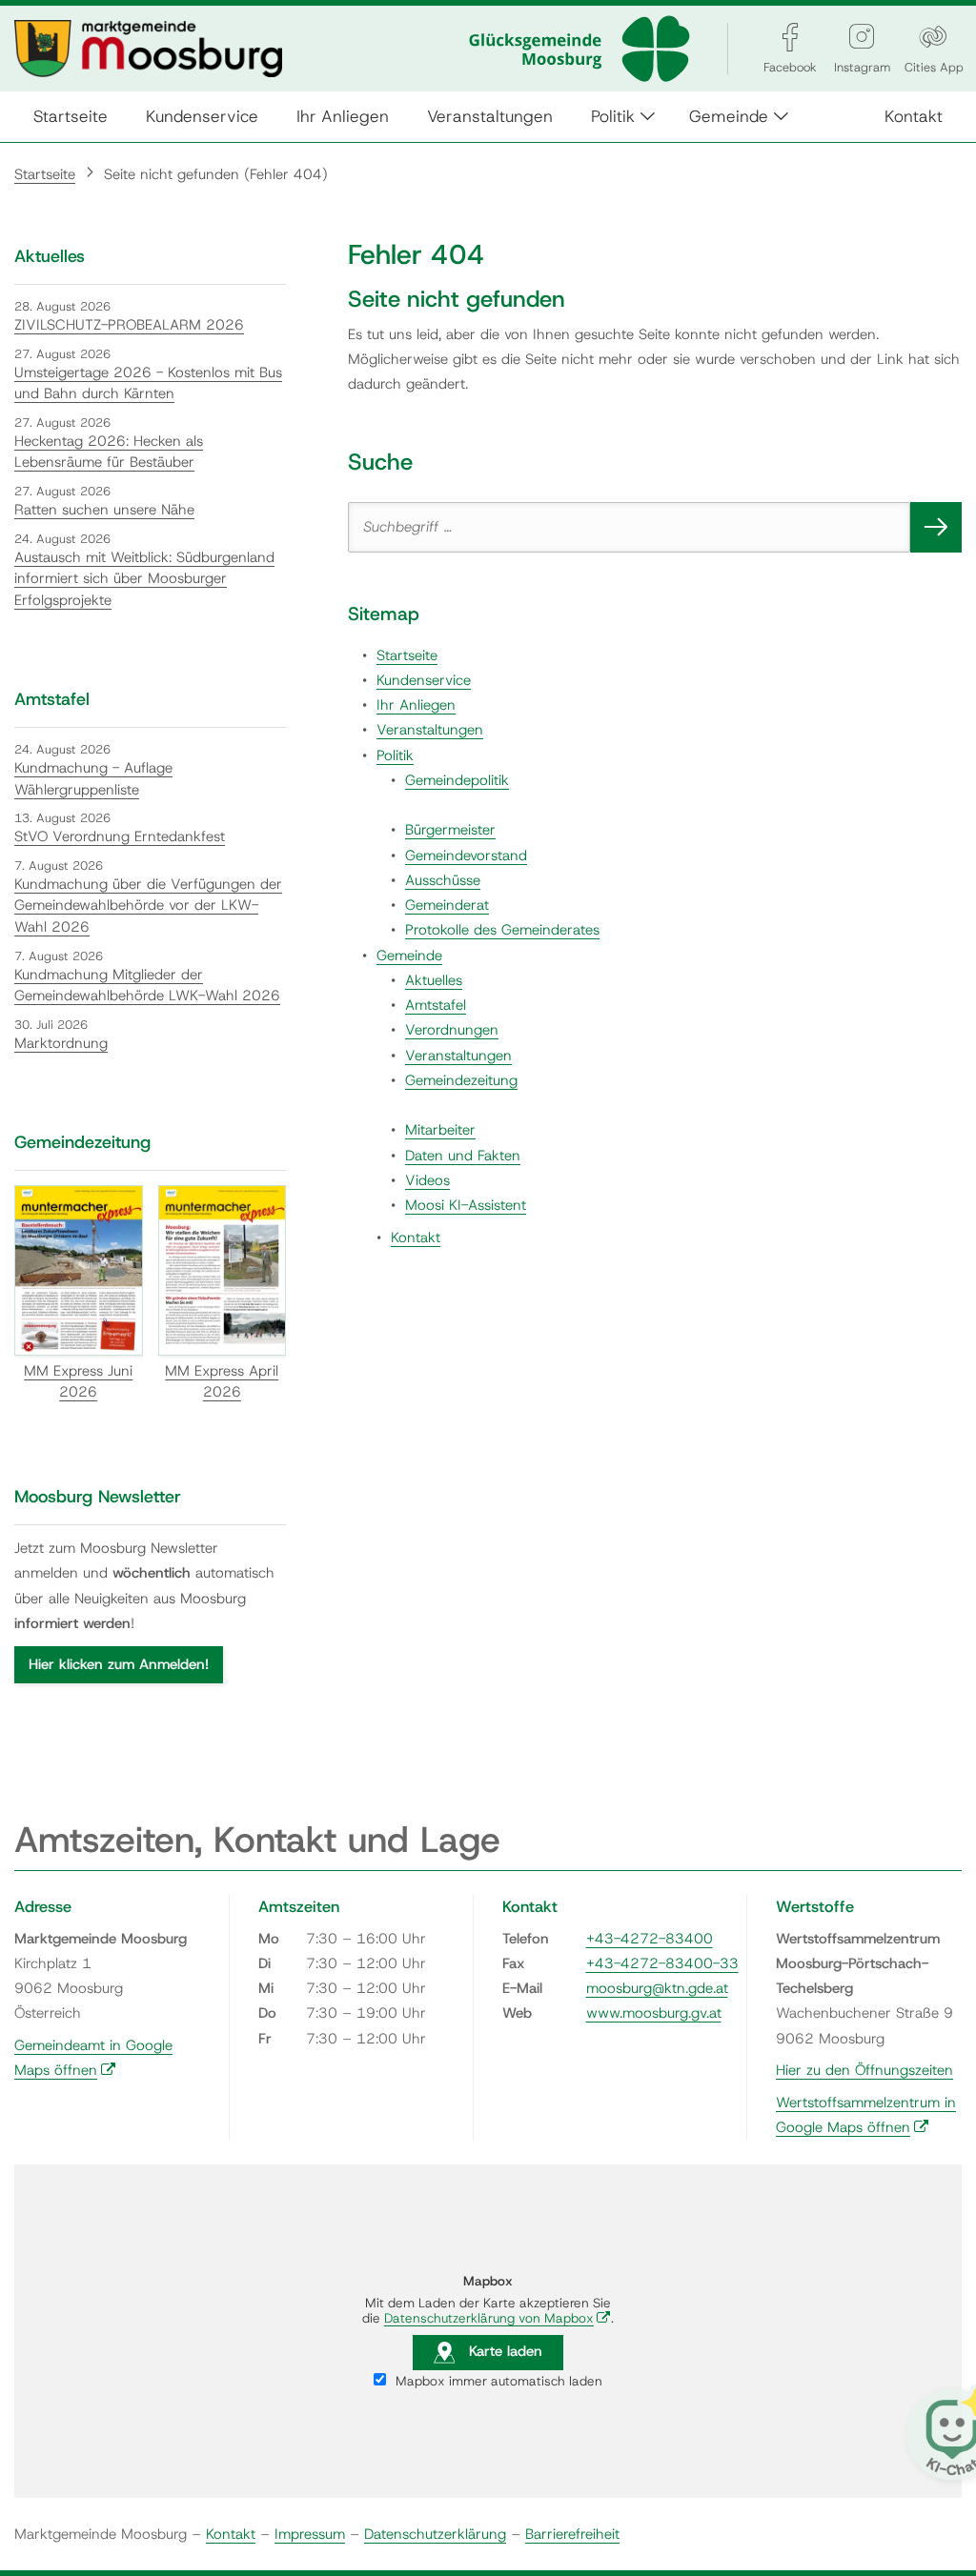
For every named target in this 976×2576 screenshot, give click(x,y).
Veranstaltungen (490, 116)
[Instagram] (862, 37)
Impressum (310, 2534)
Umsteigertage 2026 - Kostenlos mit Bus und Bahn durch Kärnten (148, 383)
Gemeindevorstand (466, 855)
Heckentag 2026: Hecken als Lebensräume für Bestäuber (109, 452)
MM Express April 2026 (222, 1382)
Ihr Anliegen (343, 116)
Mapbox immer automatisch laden (497, 2381)
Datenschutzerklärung (435, 2534)
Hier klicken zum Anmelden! (119, 1664)
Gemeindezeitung (461, 1080)
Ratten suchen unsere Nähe (104, 510)
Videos (427, 1180)
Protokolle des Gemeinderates (502, 930)
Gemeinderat (447, 905)
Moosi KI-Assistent (466, 1205)
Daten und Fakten (463, 1156)
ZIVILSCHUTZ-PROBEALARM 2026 (129, 325)
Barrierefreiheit (572, 2534)
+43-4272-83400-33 (662, 1963)
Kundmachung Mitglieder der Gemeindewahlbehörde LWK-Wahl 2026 (147, 986)
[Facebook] (790, 37)
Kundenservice (202, 116)
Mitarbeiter (440, 1130)
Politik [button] (613, 116)
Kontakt (914, 116)
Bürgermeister (450, 830)
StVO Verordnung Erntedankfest (120, 836)
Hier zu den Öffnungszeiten (864, 2070)
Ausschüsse (443, 880)
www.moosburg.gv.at (654, 2013)
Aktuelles (434, 980)
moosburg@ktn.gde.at (657, 1988)
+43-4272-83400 (650, 1939)
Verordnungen (452, 1030)
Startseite (71, 116)
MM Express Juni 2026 (78, 1382)
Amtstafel (436, 1005)
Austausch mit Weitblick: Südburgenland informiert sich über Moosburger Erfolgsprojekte (144, 579)
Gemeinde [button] (729, 116)
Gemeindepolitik (457, 780)
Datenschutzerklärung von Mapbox (498, 2318)
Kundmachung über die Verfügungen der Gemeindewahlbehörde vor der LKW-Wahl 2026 (148, 906)
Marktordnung (61, 1043)
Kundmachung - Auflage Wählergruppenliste (93, 779)
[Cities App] (933, 37)
